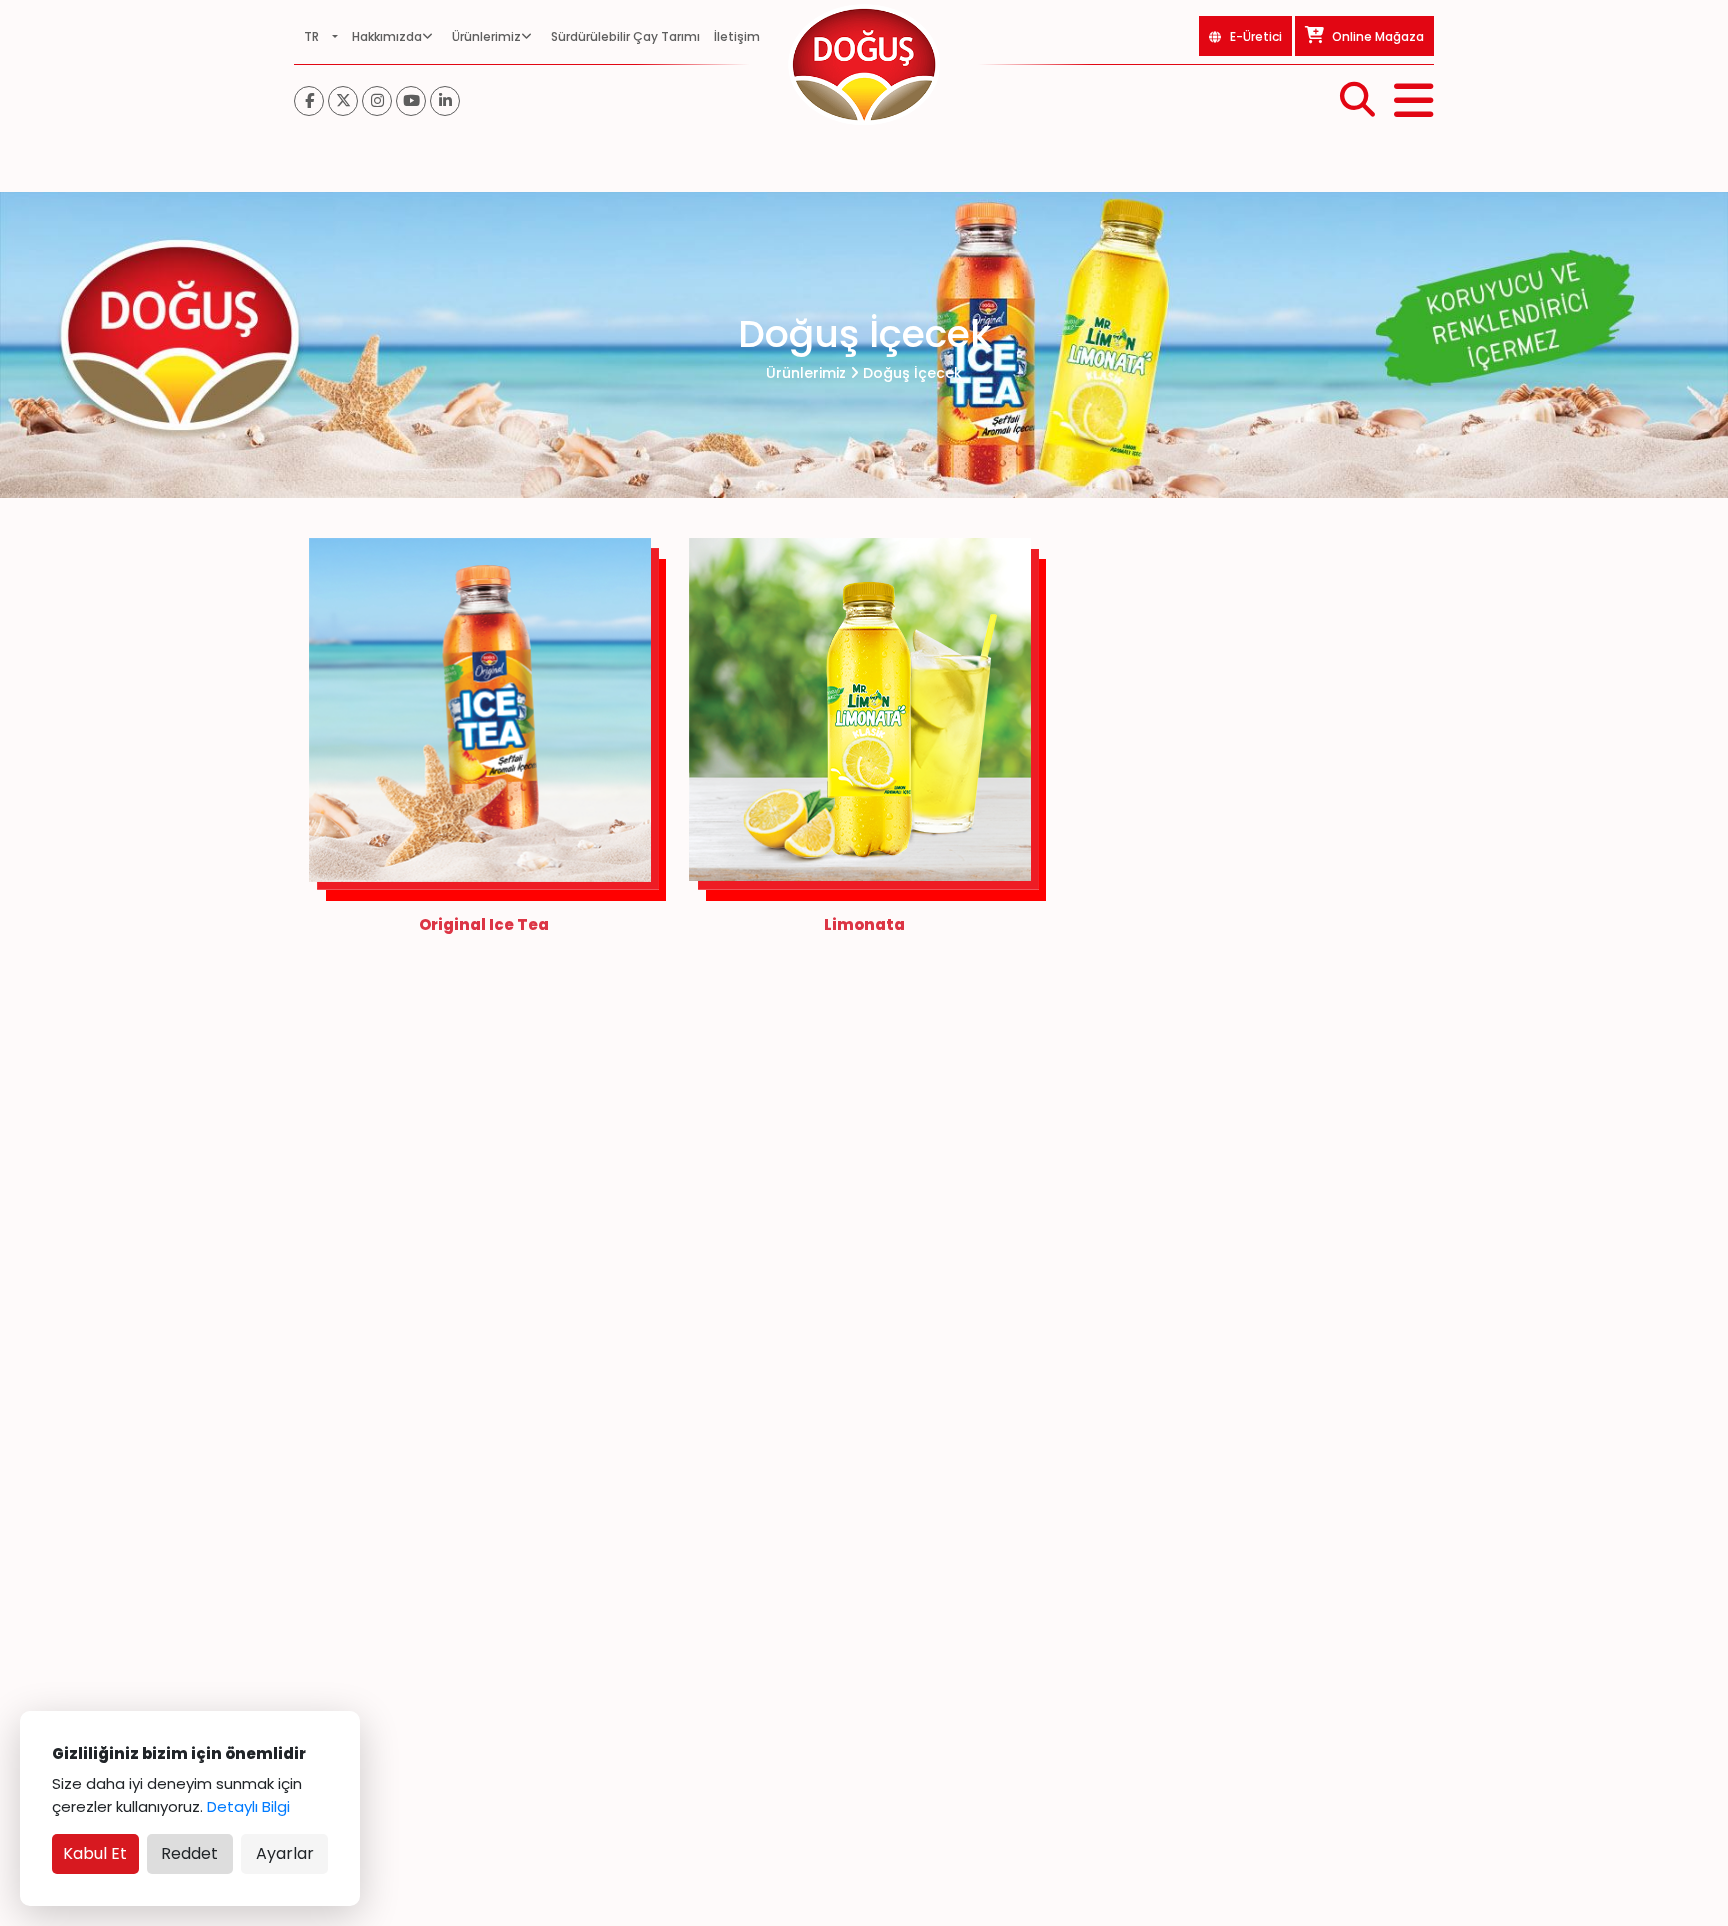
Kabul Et (95, 1853)
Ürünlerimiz (486, 36)
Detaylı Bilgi (248, 1806)
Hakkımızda (387, 36)
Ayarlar (285, 1853)
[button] (321, 36)
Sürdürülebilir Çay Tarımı (625, 36)
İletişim (737, 36)
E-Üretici (1256, 36)
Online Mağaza (1376, 36)
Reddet (189, 1853)
